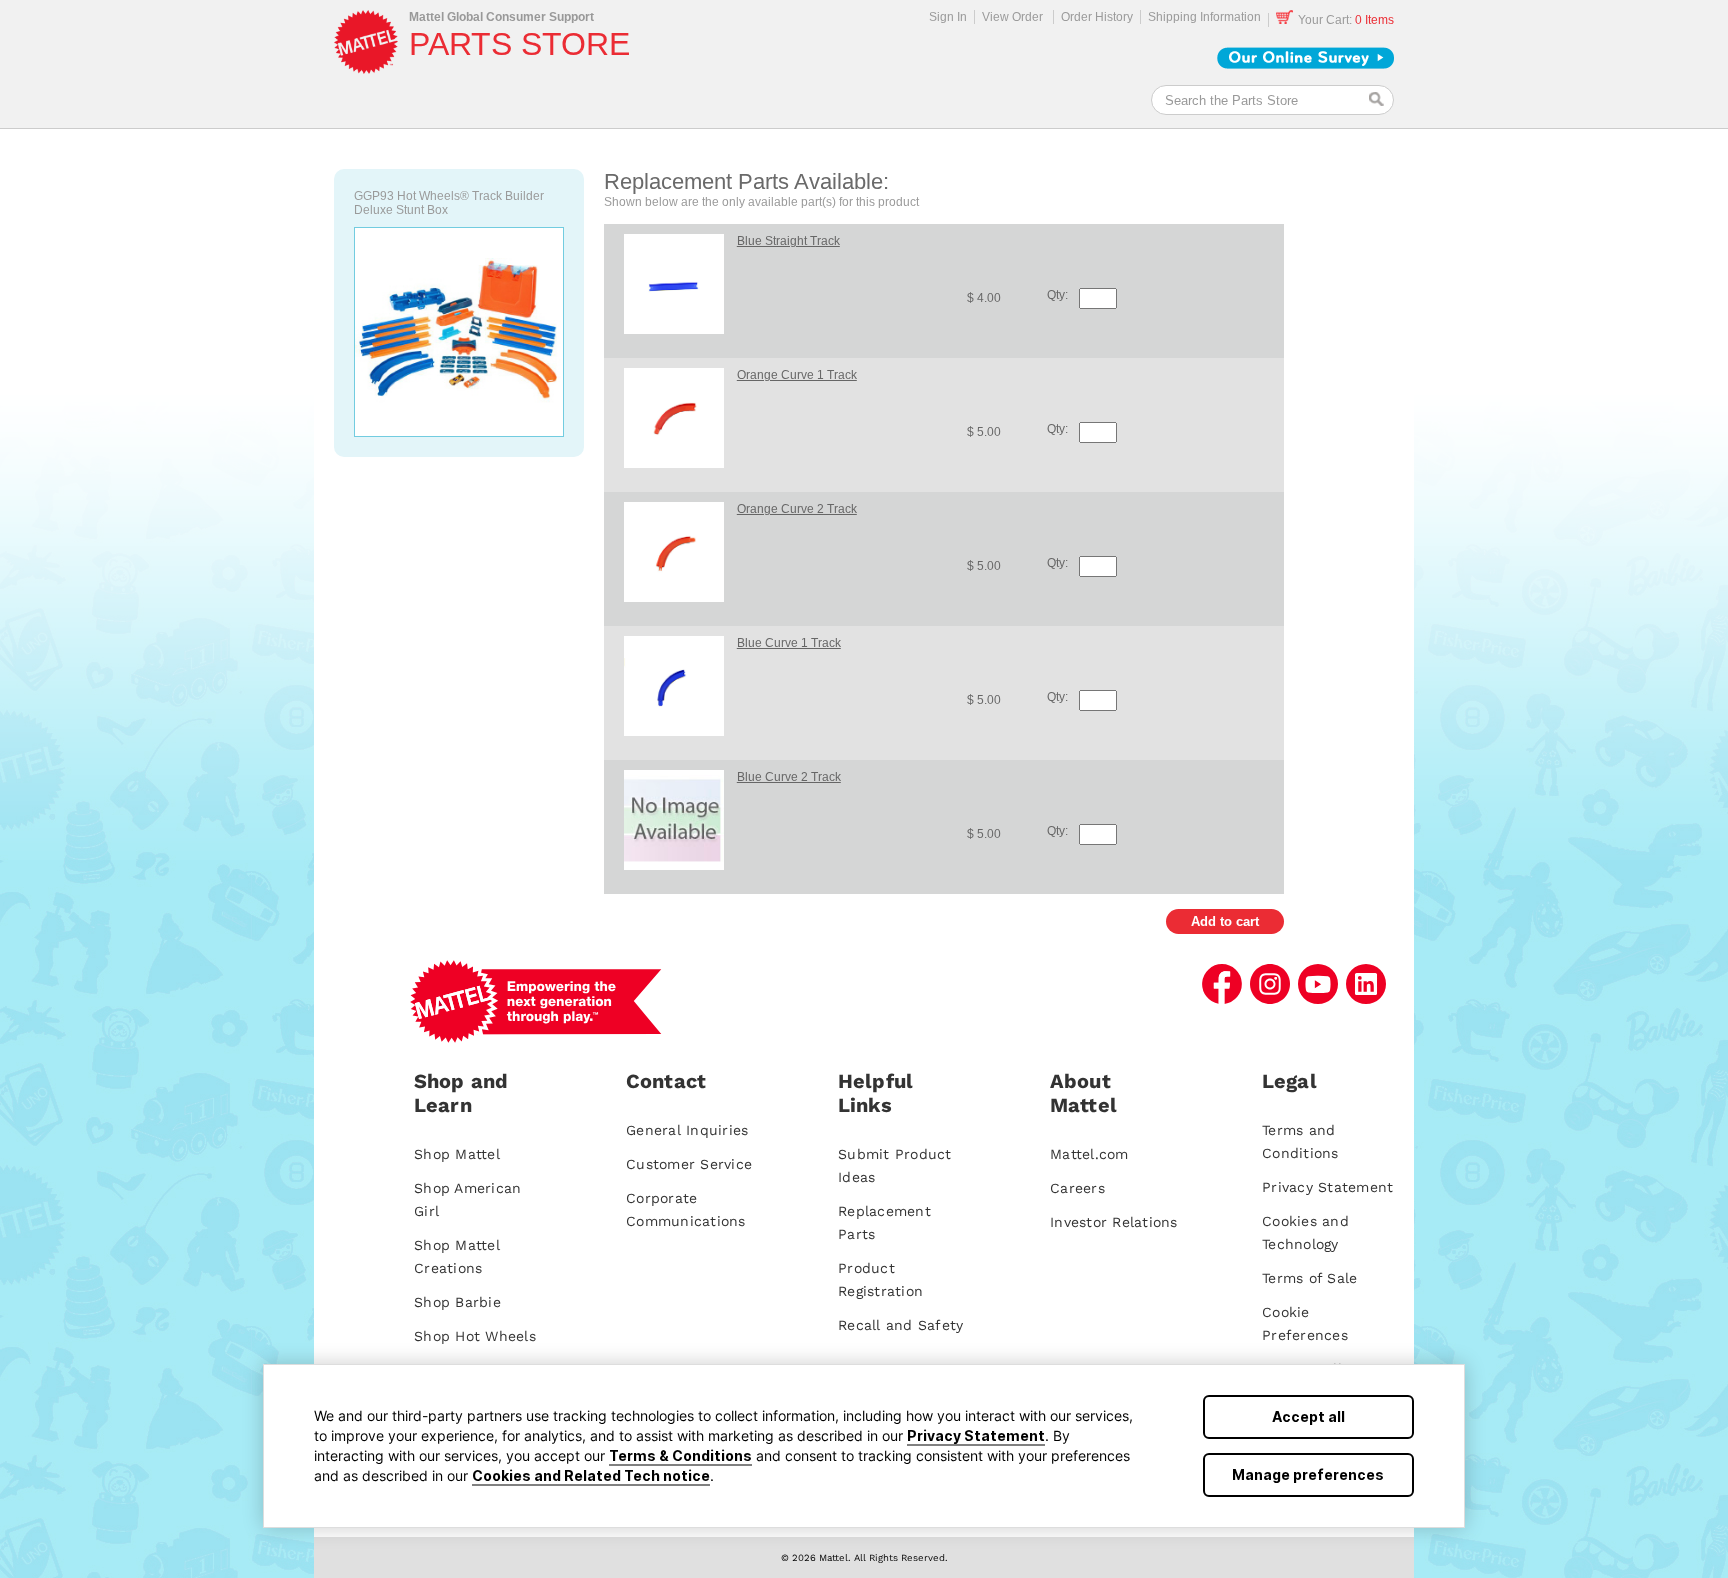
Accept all (1308, 1416)
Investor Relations (1114, 1222)
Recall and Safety (900, 1325)
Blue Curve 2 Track (789, 777)
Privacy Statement (976, 1435)
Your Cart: (1346, 20)
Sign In (948, 17)
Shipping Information (1204, 17)
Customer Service (689, 1164)
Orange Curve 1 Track (797, 375)
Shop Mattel (457, 1154)
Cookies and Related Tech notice (591, 1475)
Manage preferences (1308, 1474)
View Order (1012, 17)
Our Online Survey (1305, 58)
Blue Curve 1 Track (789, 643)
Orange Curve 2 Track (797, 509)
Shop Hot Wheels (475, 1336)
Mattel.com (1089, 1154)
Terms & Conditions (680, 1455)
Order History (1097, 17)
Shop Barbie (457, 1302)
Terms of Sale (1309, 1278)
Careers (1077, 1188)
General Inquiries (687, 1130)
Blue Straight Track (788, 241)
